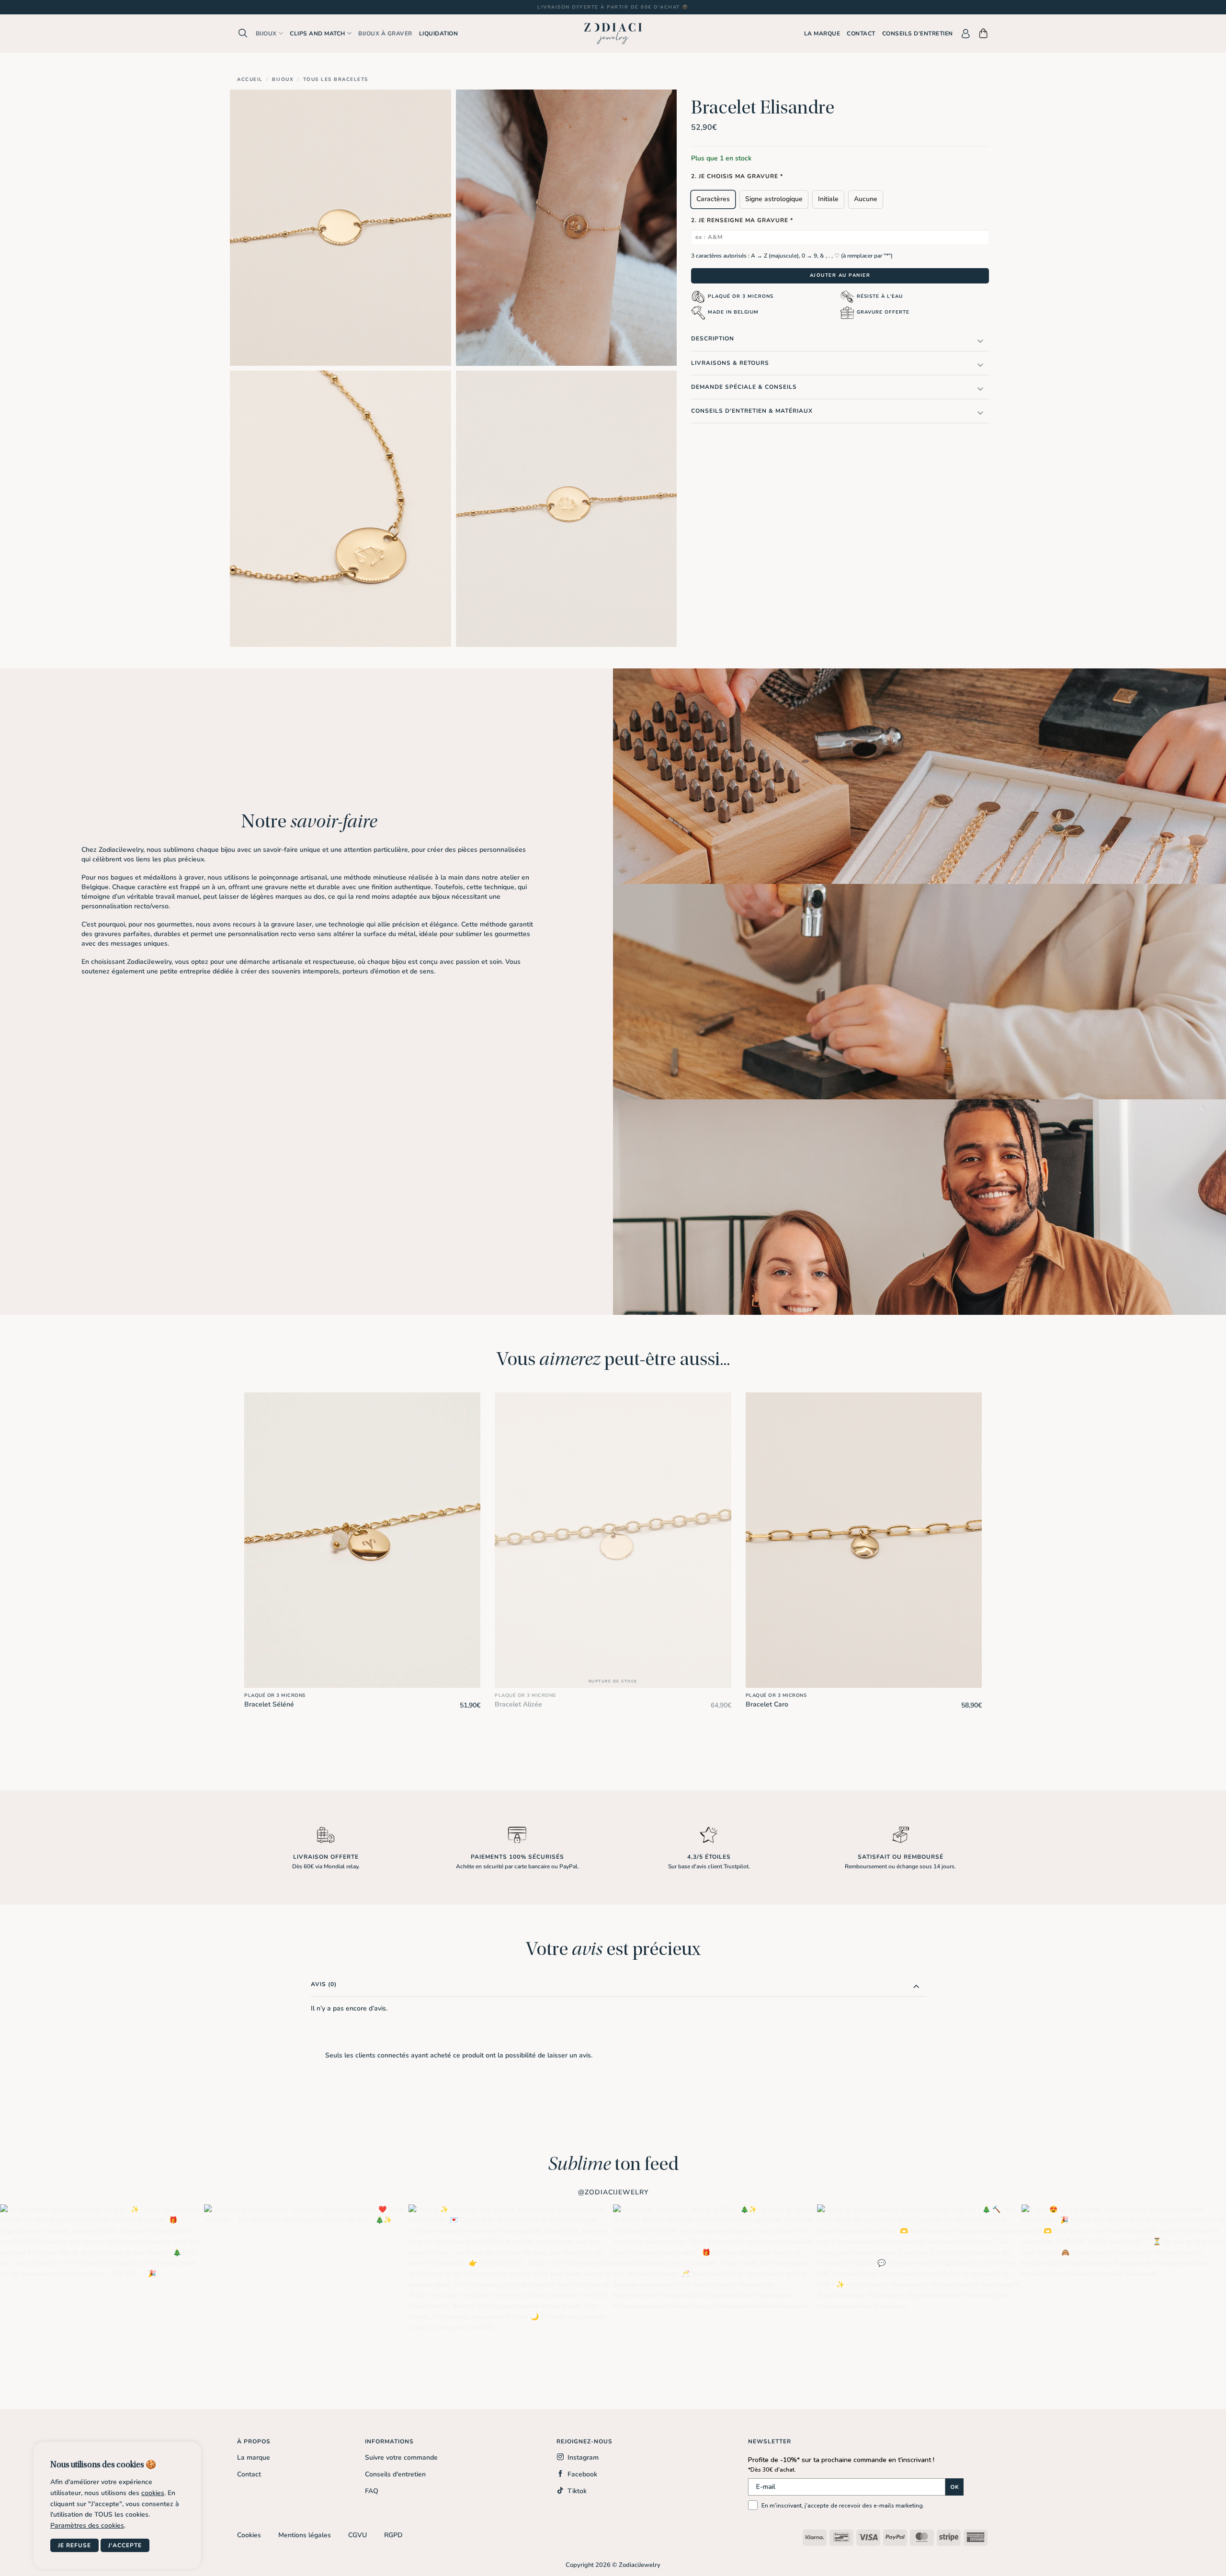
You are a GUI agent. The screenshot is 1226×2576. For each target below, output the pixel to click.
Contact (861, 34)
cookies (153, 2493)
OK (954, 2487)
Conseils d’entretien (918, 34)
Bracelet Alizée (518, 1705)
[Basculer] (980, 341)
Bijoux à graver (385, 34)
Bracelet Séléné (269, 1705)
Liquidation (439, 34)
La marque (822, 34)
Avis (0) (324, 1984)
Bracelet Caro (767, 1705)
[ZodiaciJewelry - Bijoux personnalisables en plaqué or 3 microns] (613, 34)
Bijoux (266, 34)
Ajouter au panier (840, 275)
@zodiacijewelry (613, 2192)
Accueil (250, 79)
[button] (243, 33)
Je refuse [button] (74, 2545)
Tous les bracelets (336, 79)
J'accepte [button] (125, 2545)
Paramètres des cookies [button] (87, 2526)
